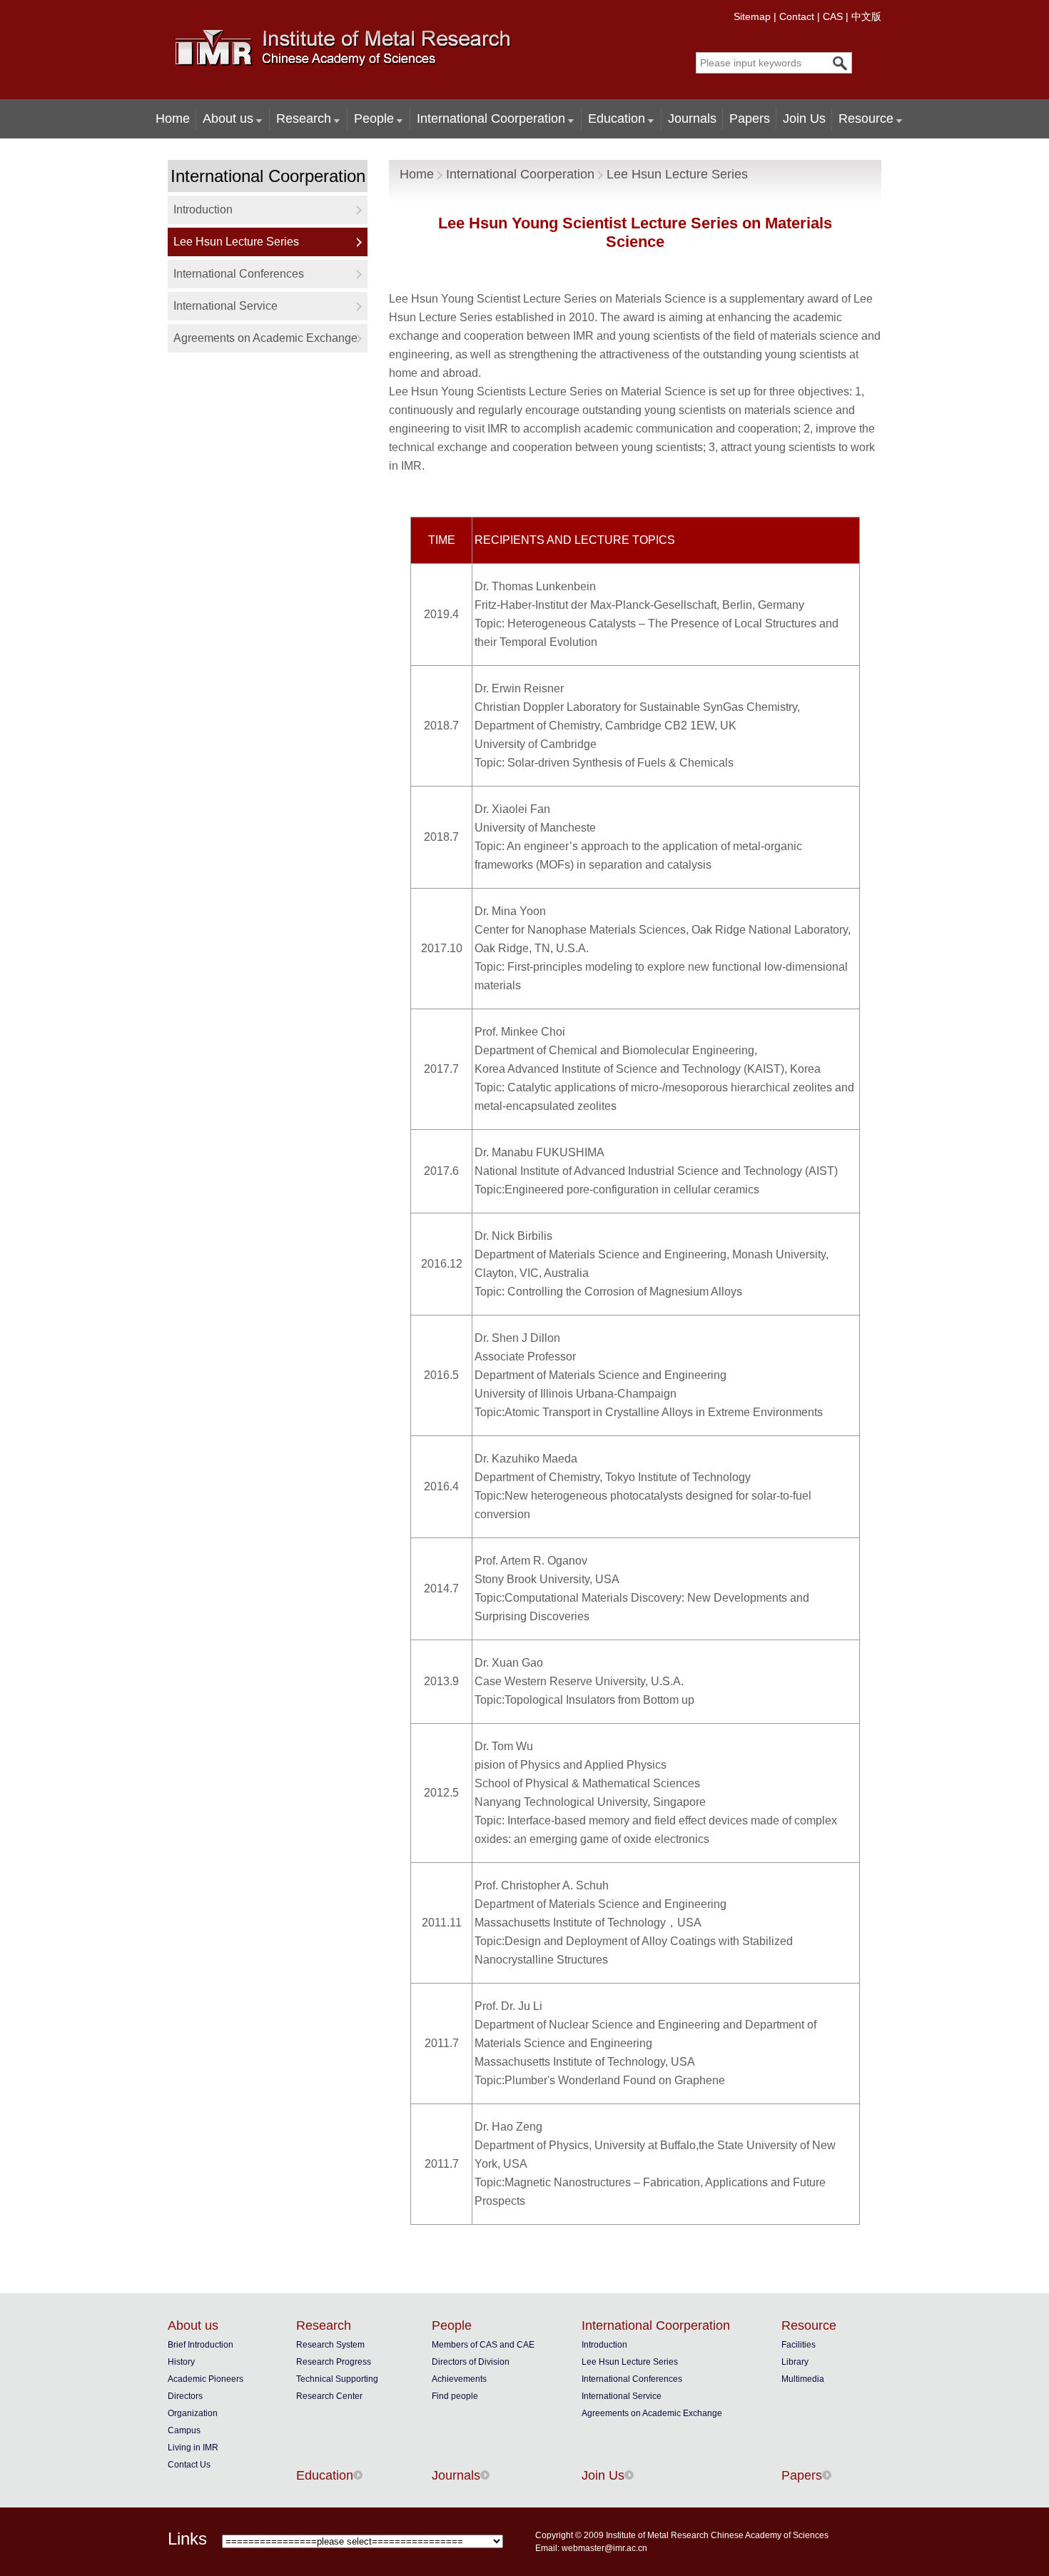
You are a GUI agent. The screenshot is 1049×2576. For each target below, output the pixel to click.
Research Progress (334, 2362)
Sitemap (752, 16)
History (181, 2362)
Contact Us (189, 2465)
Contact (797, 16)
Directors (185, 2396)
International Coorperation (491, 118)
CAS (833, 16)
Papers (750, 118)
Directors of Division (471, 2362)
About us (228, 118)
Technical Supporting (337, 2379)
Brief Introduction (201, 2345)
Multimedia (803, 2379)
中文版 (866, 16)
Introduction (203, 209)
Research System (330, 2345)
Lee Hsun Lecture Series (236, 242)
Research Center (329, 2396)
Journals (692, 118)
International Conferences (239, 274)
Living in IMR (193, 2448)
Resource (866, 118)
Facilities (799, 2345)
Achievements (459, 2379)
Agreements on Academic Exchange (265, 338)
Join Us (804, 118)
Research (304, 118)
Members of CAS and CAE (483, 2345)
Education (617, 118)
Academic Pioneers (206, 2379)
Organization (193, 2413)
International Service (225, 306)
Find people (455, 2396)
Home (173, 118)
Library (795, 2362)
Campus (184, 2430)
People (374, 118)
